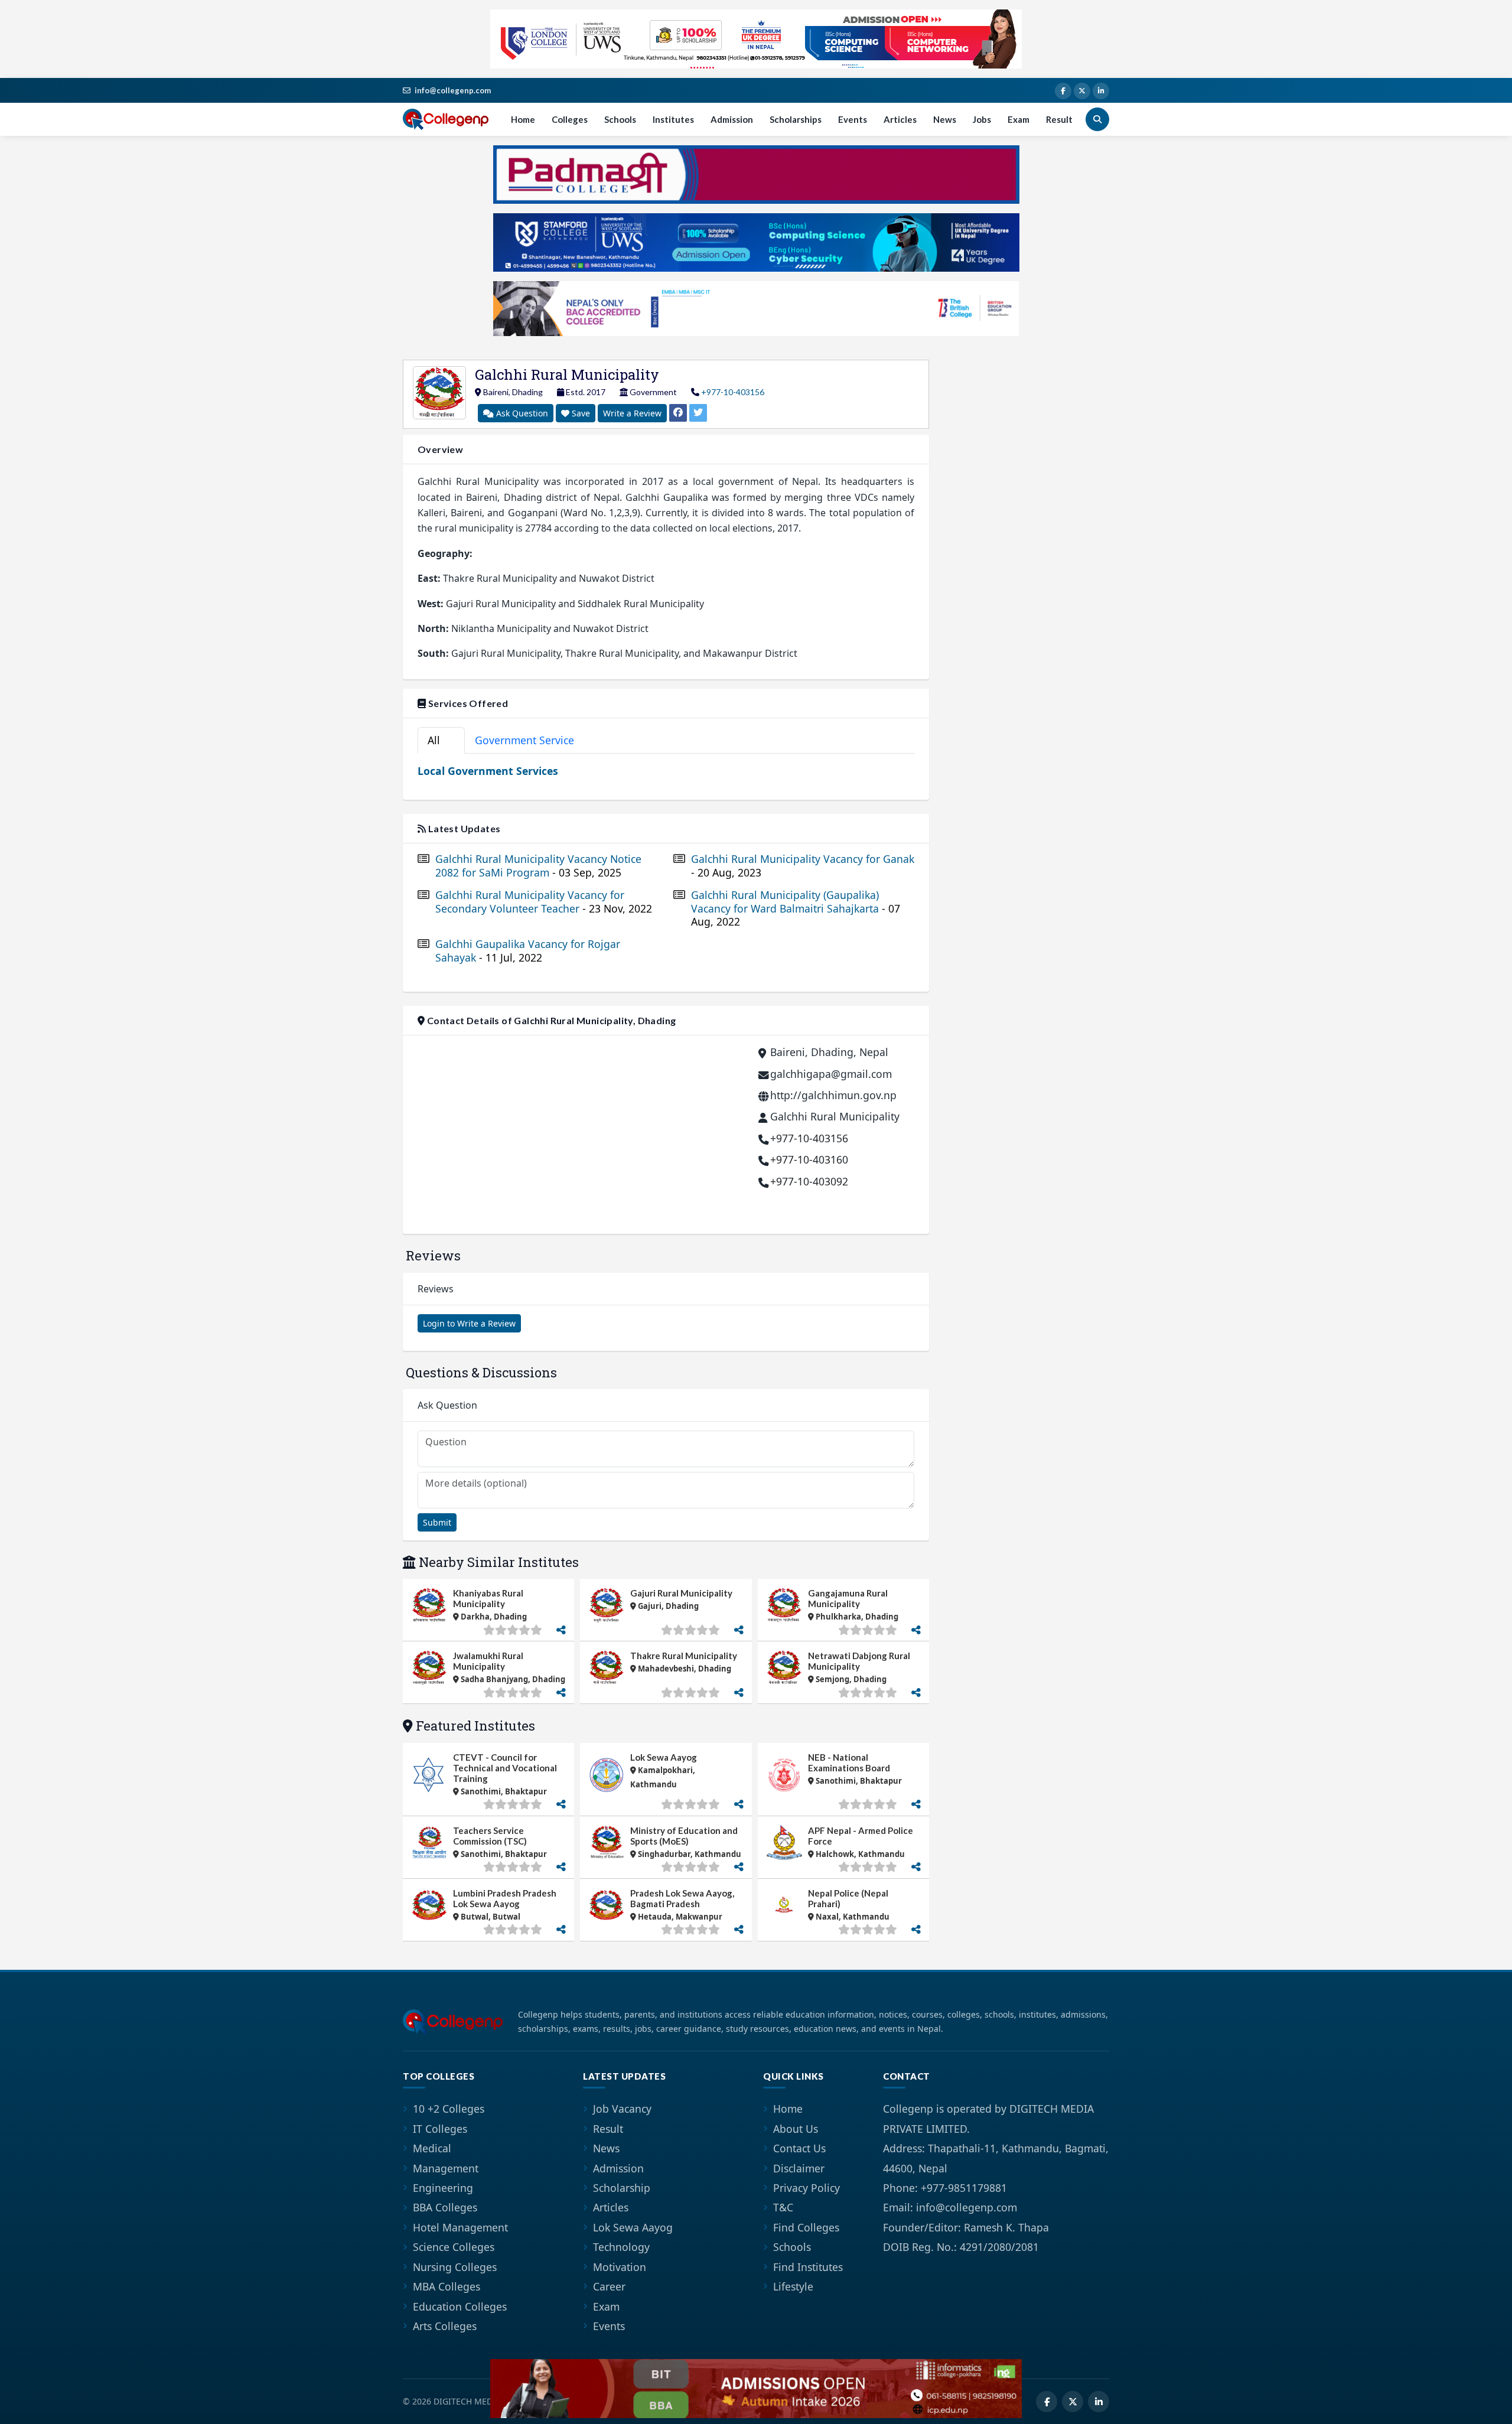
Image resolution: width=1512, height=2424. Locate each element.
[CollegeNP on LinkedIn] (1101, 91)
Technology (621, 2247)
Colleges (570, 119)
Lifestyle (793, 2286)
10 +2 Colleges (449, 2109)
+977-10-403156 (733, 392)
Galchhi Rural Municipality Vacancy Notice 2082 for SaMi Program (538, 866)
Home (523, 119)
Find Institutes (808, 2267)
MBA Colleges (447, 2286)
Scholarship (622, 2188)
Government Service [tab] (531, 740)
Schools (620, 119)
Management (446, 2168)
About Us (796, 2129)
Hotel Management (460, 2227)
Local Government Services (488, 771)
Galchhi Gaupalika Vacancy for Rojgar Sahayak (528, 951)
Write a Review (632, 413)
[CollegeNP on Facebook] (1063, 91)
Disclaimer (799, 2168)
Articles (900, 119)
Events (853, 119)
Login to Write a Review (469, 1323)
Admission (732, 119)
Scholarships (796, 119)
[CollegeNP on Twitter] (1082, 91)
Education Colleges (460, 2306)
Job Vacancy (622, 2109)
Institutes (673, 119)
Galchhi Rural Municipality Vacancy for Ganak (803, 866)
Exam (1019, 119)
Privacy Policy (806, 2188)
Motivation (620, 2267)
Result (1059, 119)
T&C (783, 2207)
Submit (437, 1522)
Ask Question (521, 413)
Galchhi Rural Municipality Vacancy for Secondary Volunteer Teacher (544, 902)
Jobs (982, 119)
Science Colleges (454, 2247)
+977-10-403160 (809, 1159)
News (945, 119)
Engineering (443, 2188)
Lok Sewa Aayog (633, 2227)
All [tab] (439, 740)
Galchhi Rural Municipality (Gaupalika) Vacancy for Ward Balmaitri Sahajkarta (796, 909)
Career (609, 2286)
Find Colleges (806, 2227)
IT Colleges (440, 2129)
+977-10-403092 (809, 1181)
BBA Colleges (445, 2207)
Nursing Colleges (455, 2267)
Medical (432, 2148)
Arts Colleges (445, 2326)
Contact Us (799, 2148)
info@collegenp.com (453, 90)
